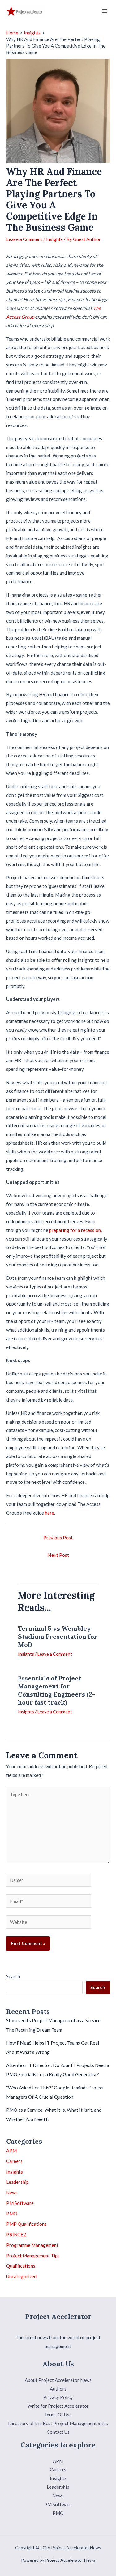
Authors (58, 2389)
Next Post (58, 1555)
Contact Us (58, 2432)
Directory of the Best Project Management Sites (58, 2423)
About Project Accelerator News (58, 2380)
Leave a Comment (24, 239)
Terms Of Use (58, 2415)
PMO (12, 2214)
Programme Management (32, 2245)
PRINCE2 (16, 2234)
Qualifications (21, 2266)
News (12, 2192)
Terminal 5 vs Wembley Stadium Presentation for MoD (58, 1636)
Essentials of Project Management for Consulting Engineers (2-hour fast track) (56, 1690)
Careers (14, 2161)
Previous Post (58, 1537)
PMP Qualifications (26, 2224)
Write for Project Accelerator (58, 2406)
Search (13, 1976)
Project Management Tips (33, 2256)
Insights (54, 239)
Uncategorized (21, 2276)
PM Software (20, 2203)
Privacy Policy (58, 2397)
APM (11, 2151)
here (49, 1513)
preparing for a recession (75, 1230)
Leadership (17, 2182)
